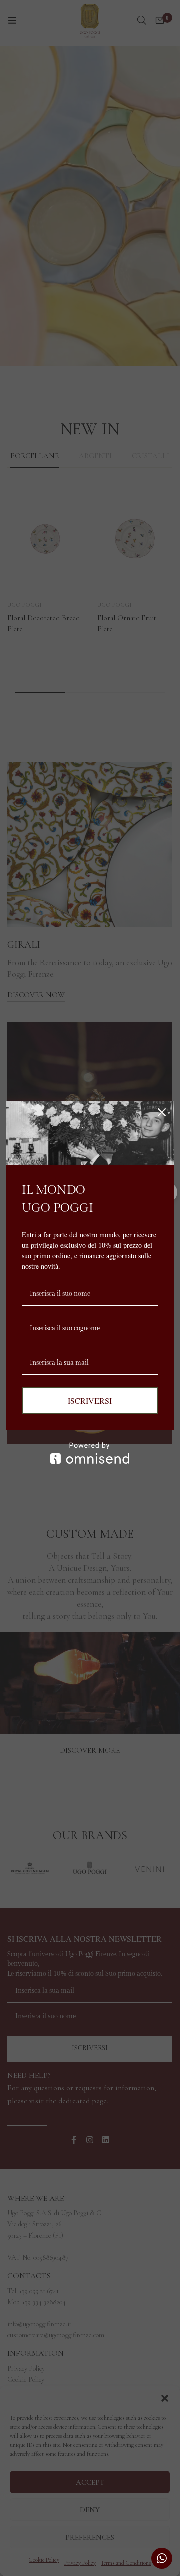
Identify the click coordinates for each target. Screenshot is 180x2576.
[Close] (162, 1112)
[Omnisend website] (90, 1453)
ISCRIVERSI (90, 1400)
